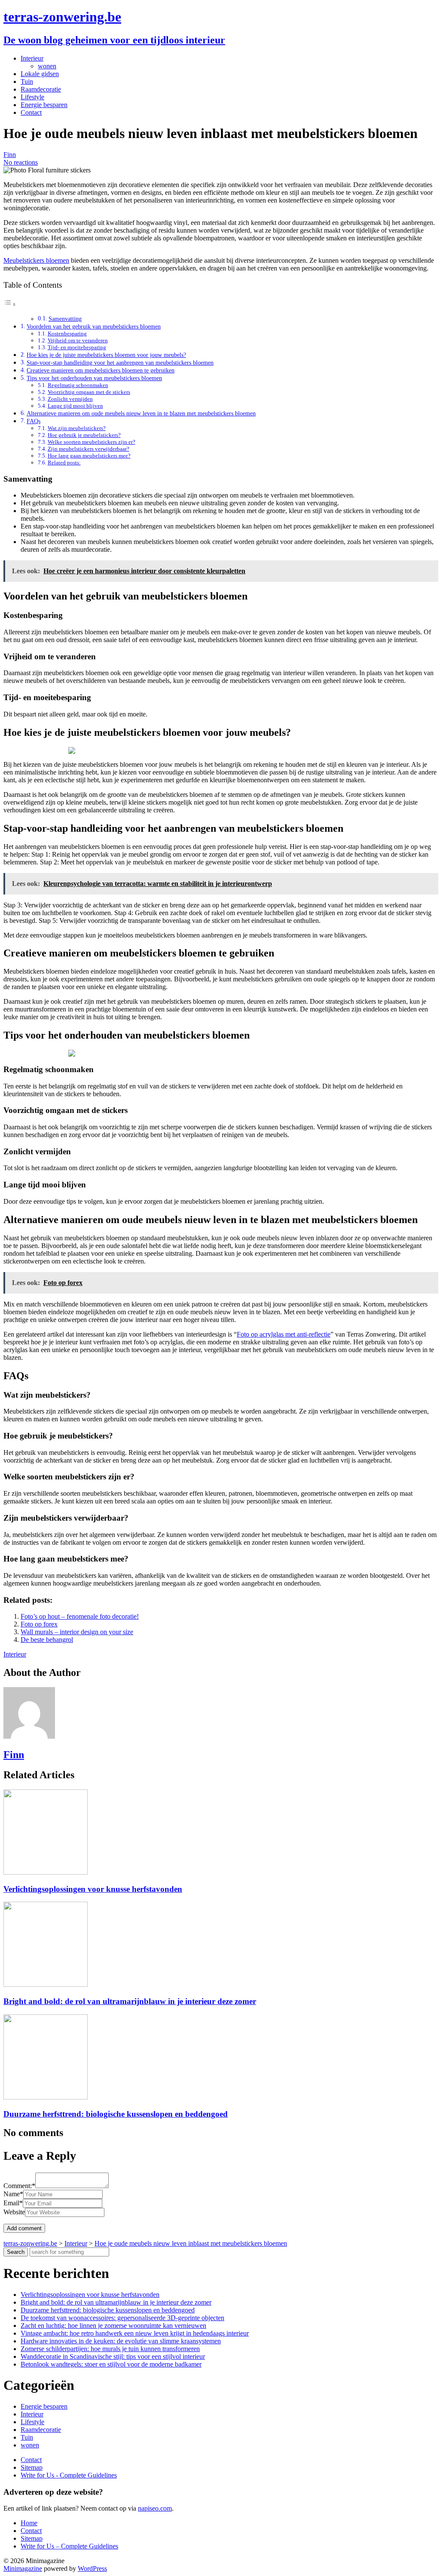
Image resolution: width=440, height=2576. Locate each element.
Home (29, 2523)
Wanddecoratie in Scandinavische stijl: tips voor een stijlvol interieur (113, 2356)
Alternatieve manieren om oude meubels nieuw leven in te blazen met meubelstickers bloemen (141, 413)
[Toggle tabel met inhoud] (10, 304)
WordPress (92, 2568)
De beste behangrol (47, 1640)
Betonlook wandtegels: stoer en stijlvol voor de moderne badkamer (111, 2364)
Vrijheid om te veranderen (78, 340)
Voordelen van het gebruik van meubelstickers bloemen (94, 326)
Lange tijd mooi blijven (75, 406)
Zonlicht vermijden (70, 399)
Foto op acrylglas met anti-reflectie (284, 1334)
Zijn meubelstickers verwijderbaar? (89, 449)
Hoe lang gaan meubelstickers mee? (89, 456)
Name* (13, 2194)
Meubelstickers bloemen (36, 260)
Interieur (32, 58)
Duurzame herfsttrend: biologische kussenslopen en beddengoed (116, 2114)
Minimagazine (23, 2568)
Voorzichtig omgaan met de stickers (89, 392)
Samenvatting (65, 319)
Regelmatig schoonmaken (78, 385)
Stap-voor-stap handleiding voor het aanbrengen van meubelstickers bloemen (120, 363)
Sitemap (32, 2467)
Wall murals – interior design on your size (77, 1632)
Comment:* (19, 2186)
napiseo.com (155, 2508)
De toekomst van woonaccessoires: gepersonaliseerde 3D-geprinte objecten (122, 2318)
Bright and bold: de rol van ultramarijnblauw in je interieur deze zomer (130, 2001)
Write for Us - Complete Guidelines (69, 2475)
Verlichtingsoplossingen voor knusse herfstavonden (93, 1889)
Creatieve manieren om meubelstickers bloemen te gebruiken (101, 370)
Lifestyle (32, 97)
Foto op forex (39, 1624)
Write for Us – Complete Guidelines (69, 2546)
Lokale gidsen (40, 74)
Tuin (27, 81)
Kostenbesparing (67, 334)
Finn (10, 155)
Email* (13, 2203)
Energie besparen (44, 105)
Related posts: (64, 463)
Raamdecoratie (41, 89)
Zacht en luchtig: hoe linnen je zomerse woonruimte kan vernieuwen (113, 2325)
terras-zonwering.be (62, 17)
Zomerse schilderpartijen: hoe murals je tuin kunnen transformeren (110, 2349)
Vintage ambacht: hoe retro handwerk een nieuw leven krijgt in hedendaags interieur (135, 2333)
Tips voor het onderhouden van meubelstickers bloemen (94, 378)
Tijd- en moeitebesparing (77, 347)
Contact (31, 112)
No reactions (21, 162)
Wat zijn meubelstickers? (77, 428)
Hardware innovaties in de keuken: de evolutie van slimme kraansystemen (121, 2341)
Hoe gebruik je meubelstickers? (84, 435)
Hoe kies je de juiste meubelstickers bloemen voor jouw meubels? (106, 355)
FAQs (34, 421)
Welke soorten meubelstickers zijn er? (92, 442)
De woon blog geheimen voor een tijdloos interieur (114, 40)
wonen (47, 66)
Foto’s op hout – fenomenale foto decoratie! (80, 1616)
